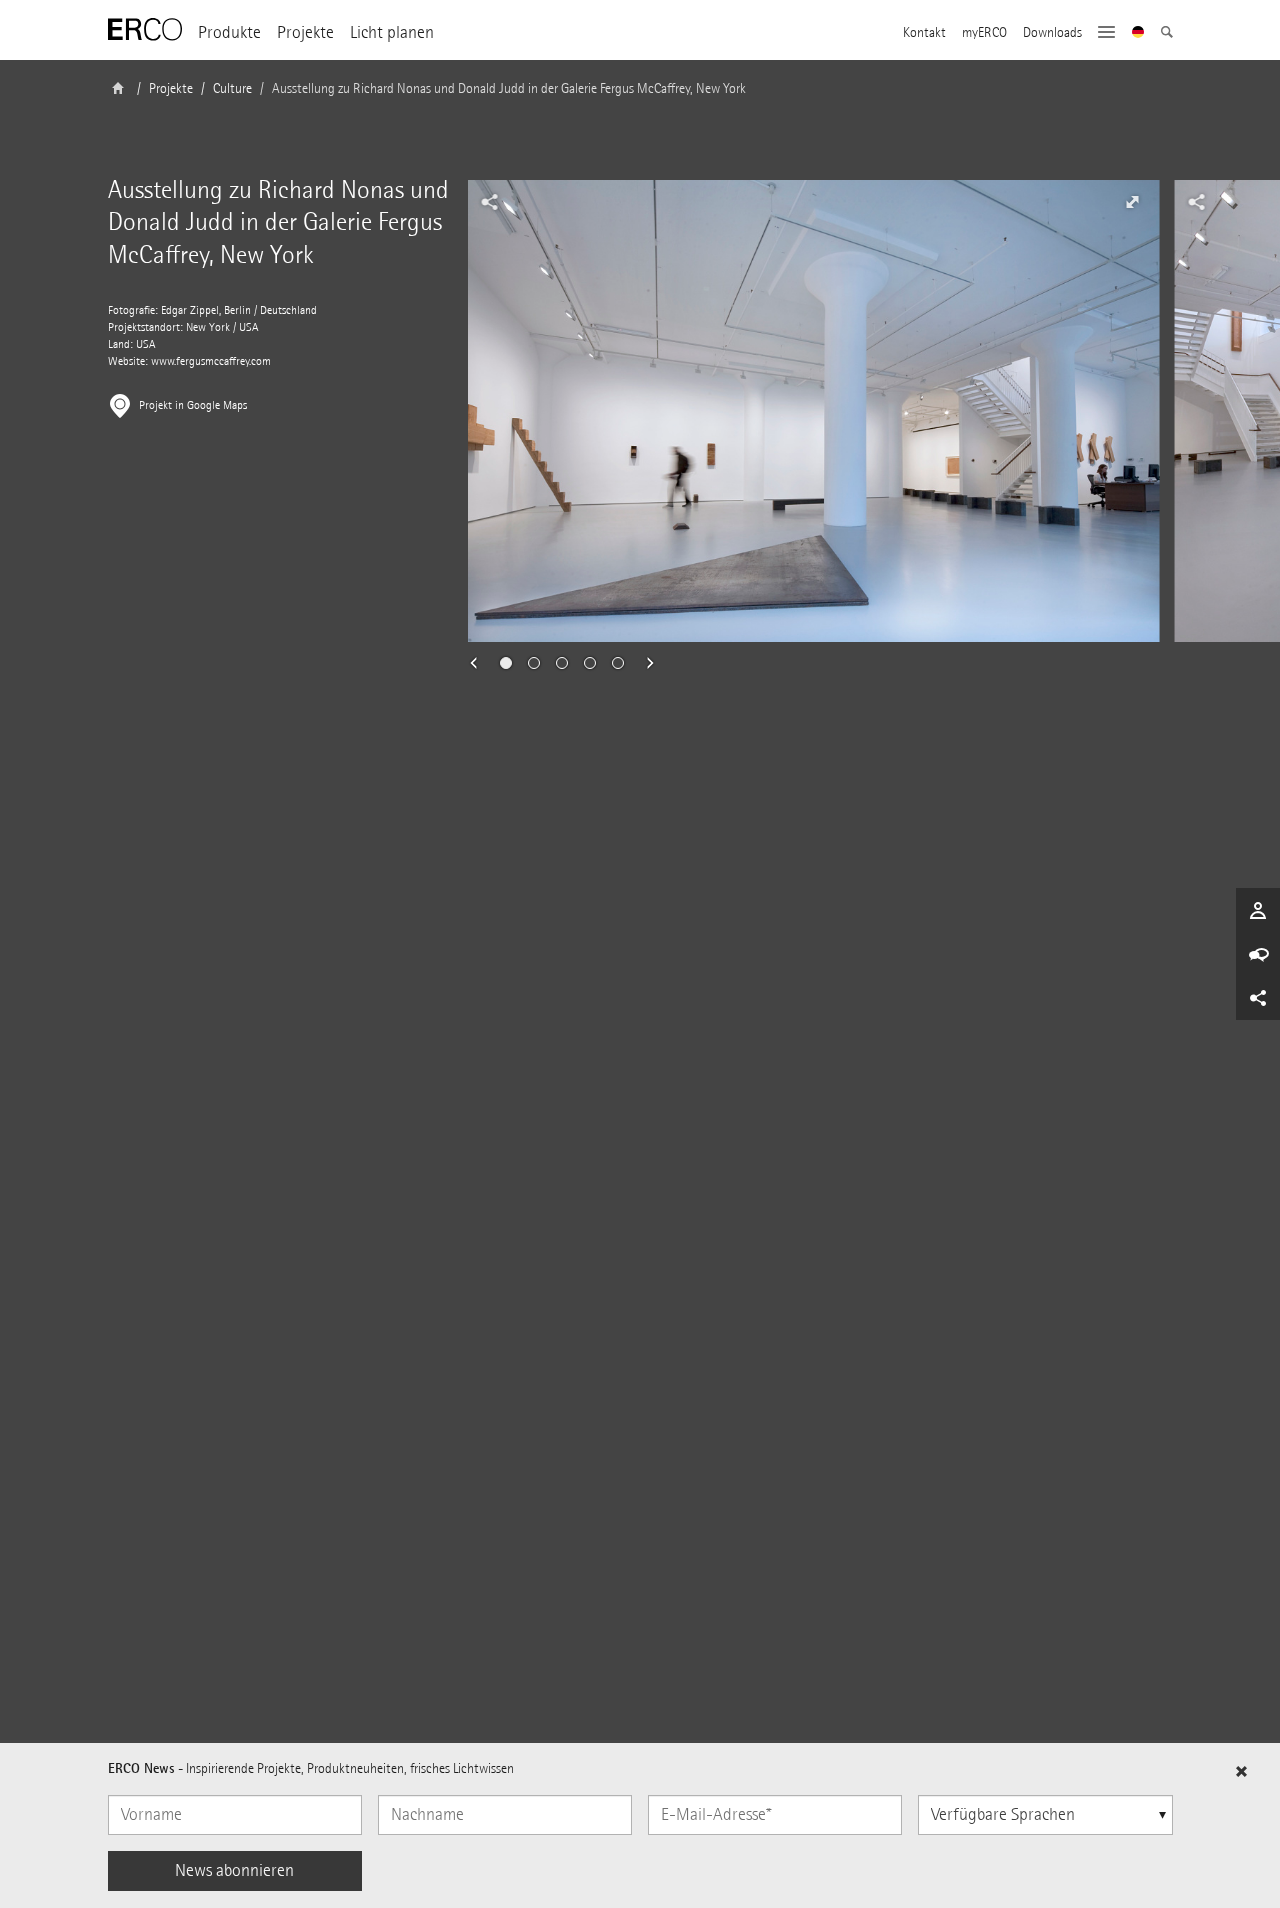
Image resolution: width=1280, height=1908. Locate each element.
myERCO (984, 33)
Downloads (1052, 33)
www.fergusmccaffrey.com (211, 361)
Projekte (305, 32)
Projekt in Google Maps (193, 405)
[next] (644, 663)
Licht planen (392, 32)
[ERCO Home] (145, 30)
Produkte (229, 32)
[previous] (480, 663)
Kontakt (924, 33)
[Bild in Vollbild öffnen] (1133, 202)
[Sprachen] (1138, 34)
